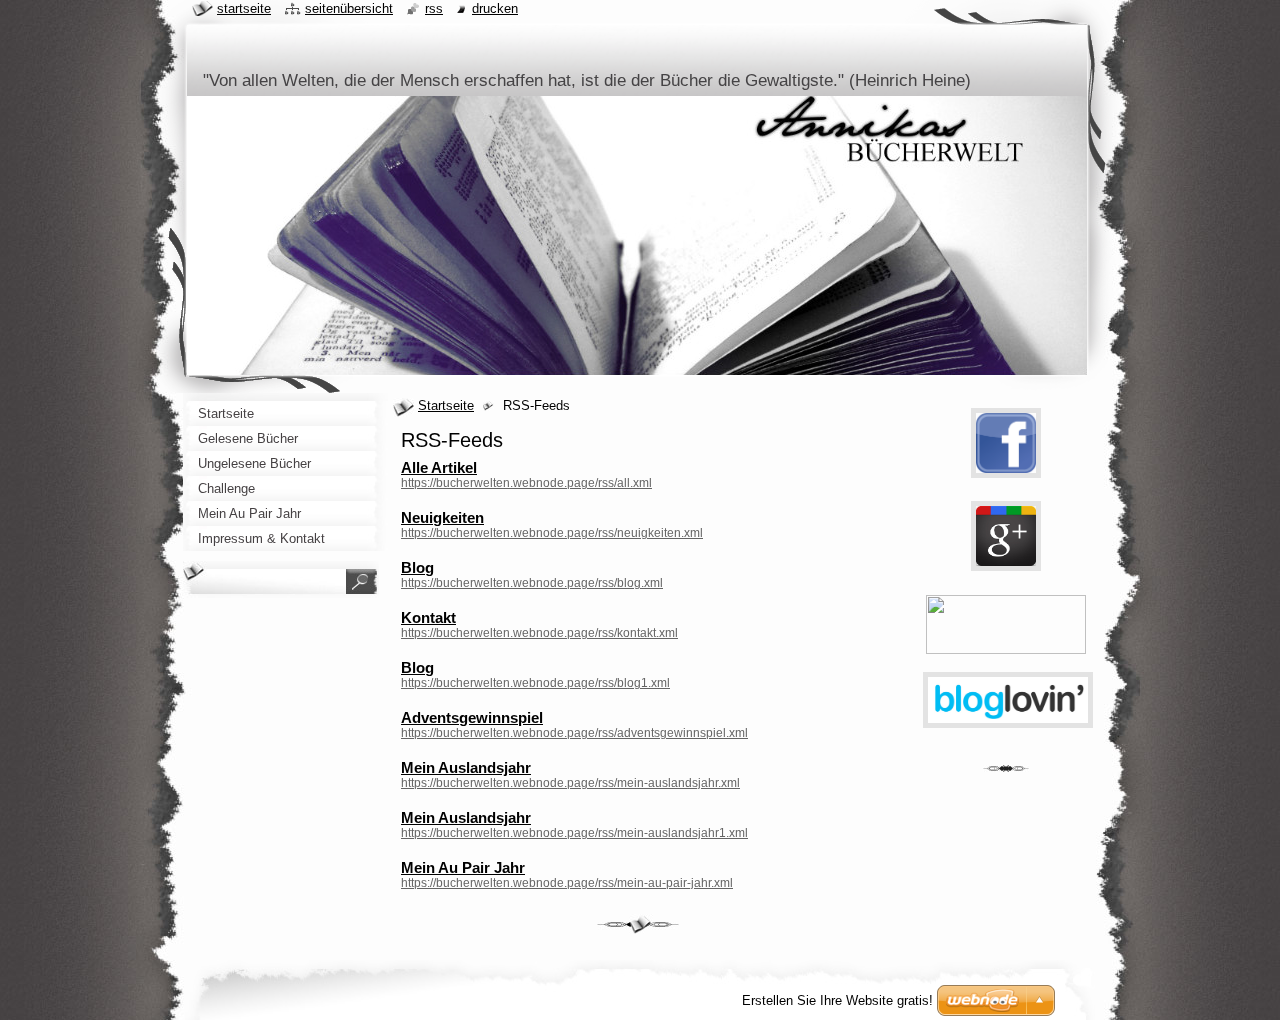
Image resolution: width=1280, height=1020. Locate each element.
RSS (434, 8)
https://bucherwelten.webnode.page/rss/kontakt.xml (539, 633)
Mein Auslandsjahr (466, 767)
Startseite (446, 405)
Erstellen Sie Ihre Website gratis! (837, 1000)
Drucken (495, 8)
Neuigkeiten (442, 517)
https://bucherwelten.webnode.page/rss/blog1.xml (535, 683)
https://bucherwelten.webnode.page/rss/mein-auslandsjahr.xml (570, 783)
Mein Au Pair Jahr (463, 867)
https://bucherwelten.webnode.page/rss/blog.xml (532, 583)
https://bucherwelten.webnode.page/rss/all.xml (526, 483)
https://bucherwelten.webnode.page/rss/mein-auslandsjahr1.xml (574, 833)
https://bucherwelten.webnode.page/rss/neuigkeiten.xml (552, 533)
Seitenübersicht (349, 8)
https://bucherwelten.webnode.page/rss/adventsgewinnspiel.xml (574, 733)
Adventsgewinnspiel (472, 717)
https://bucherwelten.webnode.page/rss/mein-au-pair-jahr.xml (567, 883)
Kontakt (428, 617)
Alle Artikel (439, 467)
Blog (417, 567)
